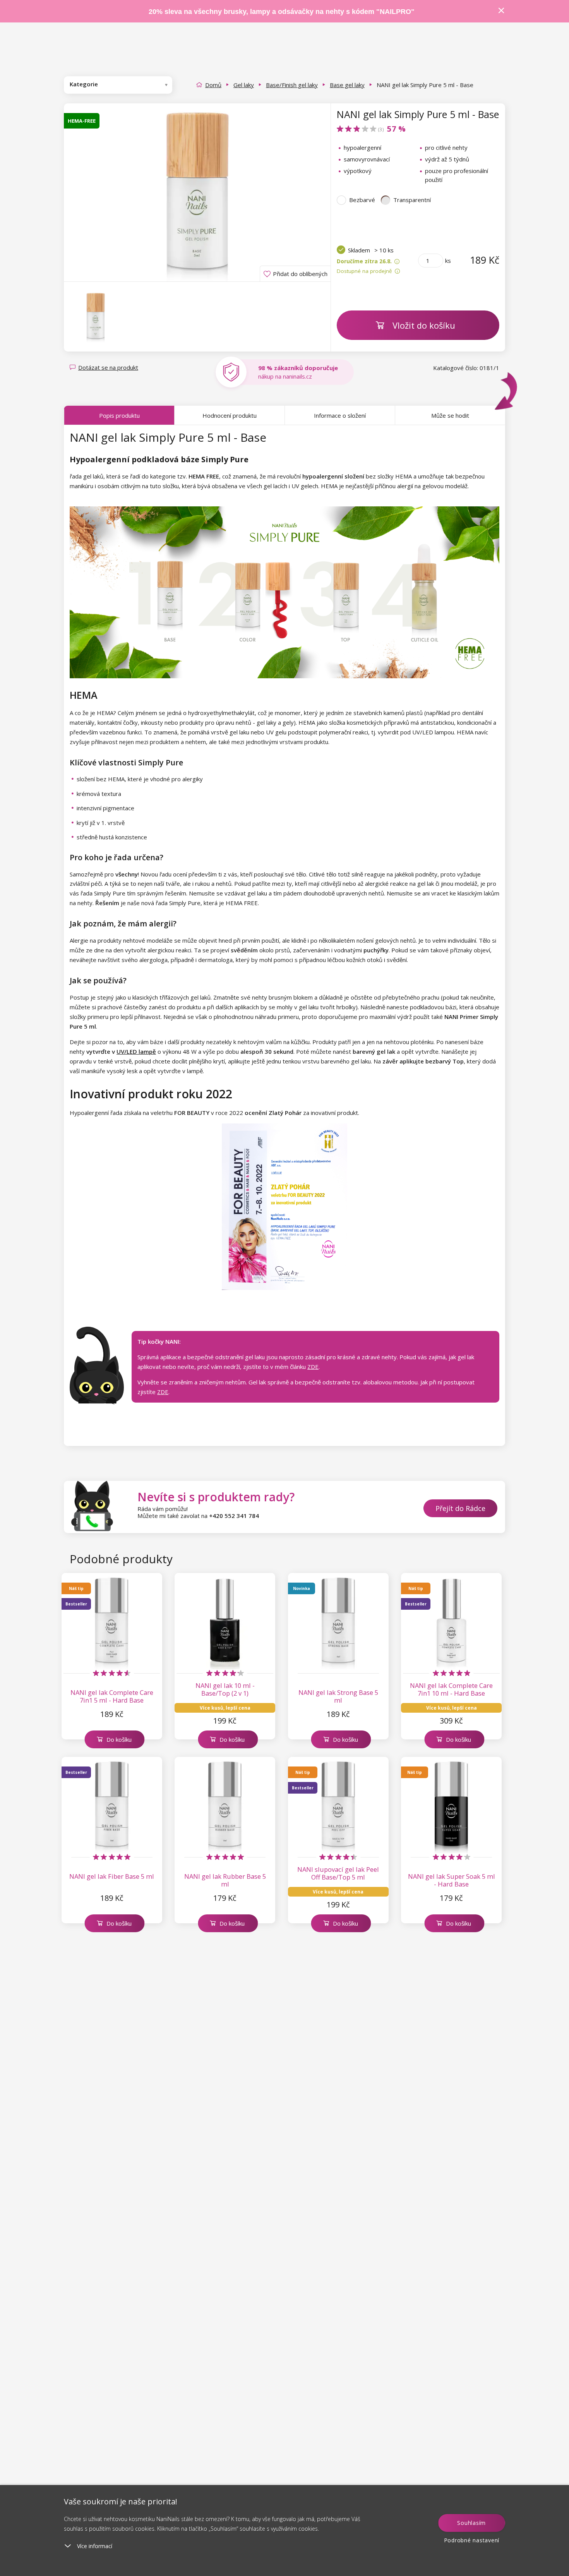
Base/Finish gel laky (292, 85)
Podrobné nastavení (472, 2540)
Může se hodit (450, 415)
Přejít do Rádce (460, 1508)
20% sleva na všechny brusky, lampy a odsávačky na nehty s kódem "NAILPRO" (282, 12)
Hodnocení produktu (230, 415)
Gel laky (244, 85)
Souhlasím (471, 2523)
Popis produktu (119, 415)
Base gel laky (347, 85)
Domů (213, 85)
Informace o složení (340, 415)
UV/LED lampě (136, 1051)
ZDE (313, 1367)
